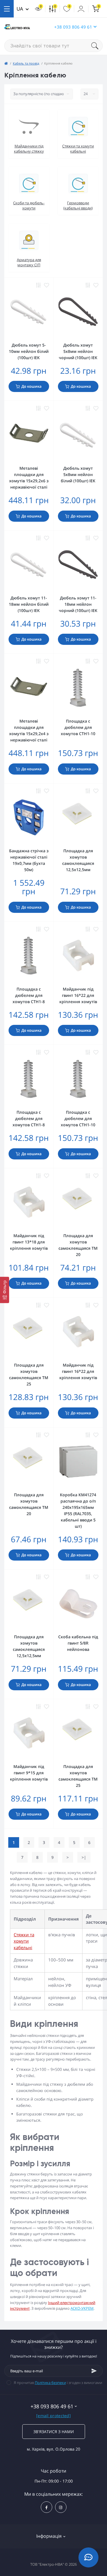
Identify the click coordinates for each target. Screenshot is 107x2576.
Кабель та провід (26, 63)
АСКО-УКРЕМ (82, 2308)
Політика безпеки (50, 2383)
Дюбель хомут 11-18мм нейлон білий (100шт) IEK (29, 604)
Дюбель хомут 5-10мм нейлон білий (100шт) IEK (29, 351)
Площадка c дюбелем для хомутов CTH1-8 (29, 995)
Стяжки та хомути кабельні (24, 1941)
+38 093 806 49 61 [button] (73, 27)
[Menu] (7, 9)
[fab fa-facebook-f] (47, 2507)
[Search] (97, 46)
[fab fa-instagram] (61, 2507)
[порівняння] (39, 285)
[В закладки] (47, 285)
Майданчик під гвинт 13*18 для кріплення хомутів (29, 1242)
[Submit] (94, 2371)
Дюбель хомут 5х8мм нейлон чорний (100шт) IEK (78, 351)
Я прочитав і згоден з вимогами (58, 2383)
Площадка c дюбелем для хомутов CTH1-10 (78, 727)
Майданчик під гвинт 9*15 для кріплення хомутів (29, 1773)
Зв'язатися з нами (54, 2432)
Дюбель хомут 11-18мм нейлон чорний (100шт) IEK (78, 604)
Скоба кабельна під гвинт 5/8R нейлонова (78, 1643)
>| (84, 1857)
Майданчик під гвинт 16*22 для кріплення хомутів (78, 995)
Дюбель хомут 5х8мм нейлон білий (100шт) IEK (78, 474)
